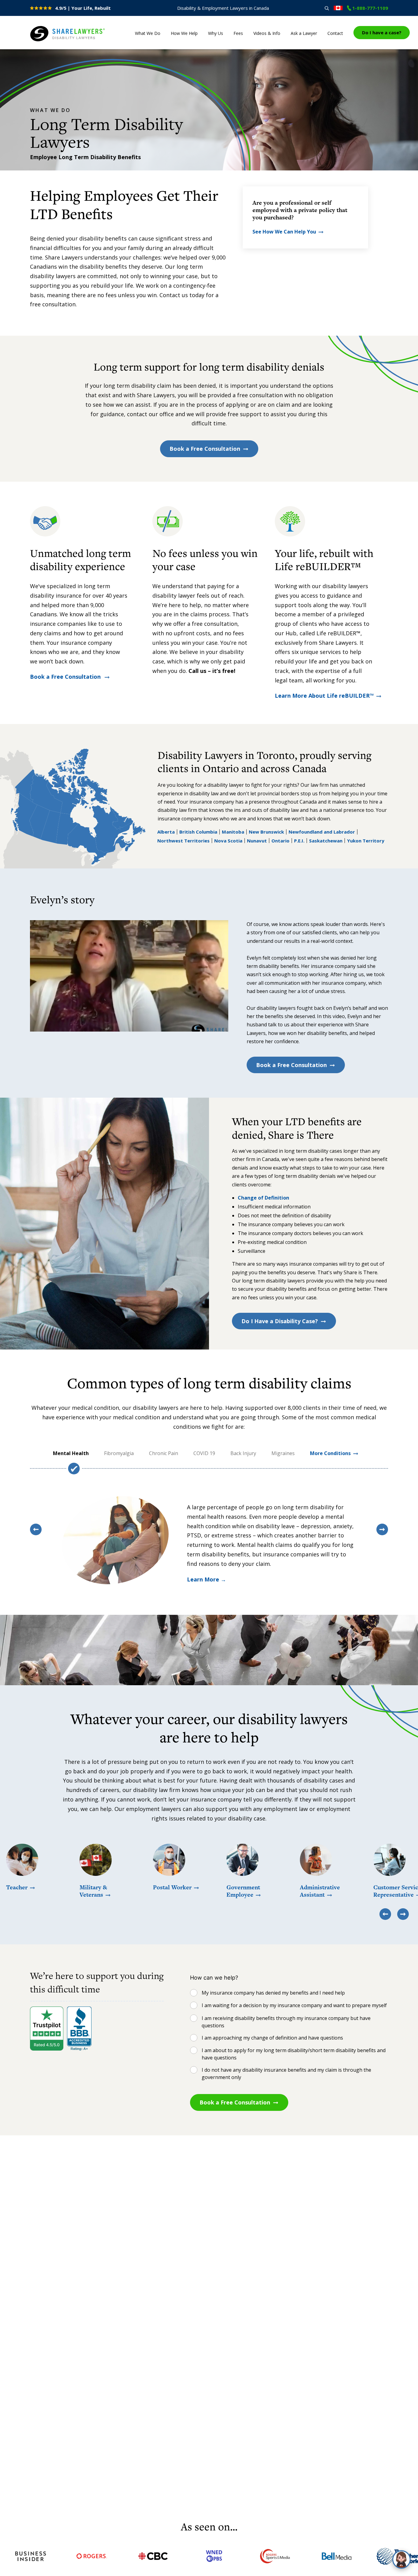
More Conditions (330, 1453)
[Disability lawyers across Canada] (338, 8)
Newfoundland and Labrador (322, 832)
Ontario (280, 841)
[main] (209, 1284)
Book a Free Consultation (205, 449)
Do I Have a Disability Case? (280, 1321)
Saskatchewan (326, 841)
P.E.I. (299, 841)
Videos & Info (267, 33)
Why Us (216, 33)
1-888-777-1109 (370, 8)
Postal (172, 1887)
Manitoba (233, 832)
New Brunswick (266, 832)
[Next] (382, 1529)
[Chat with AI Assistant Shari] (401, 2559)
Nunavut (257, 841)
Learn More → (207, 1579)
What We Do (148, 33)
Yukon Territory (366, 841)
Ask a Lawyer (304, 33)
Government (243, 1891)
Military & (93, 1891)
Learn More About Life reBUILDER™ (324, 696)
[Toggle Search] (327, 8)
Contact (335, 33)
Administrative (320, 1891)
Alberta (166, 832)
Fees (238, 33)
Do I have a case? (382, 32)
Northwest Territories (183, 841)
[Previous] (36, 1529)
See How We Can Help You (284, 232)
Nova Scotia (228, 841)
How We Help (184, 33)
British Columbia (198, 832)
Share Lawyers (49, 42)
